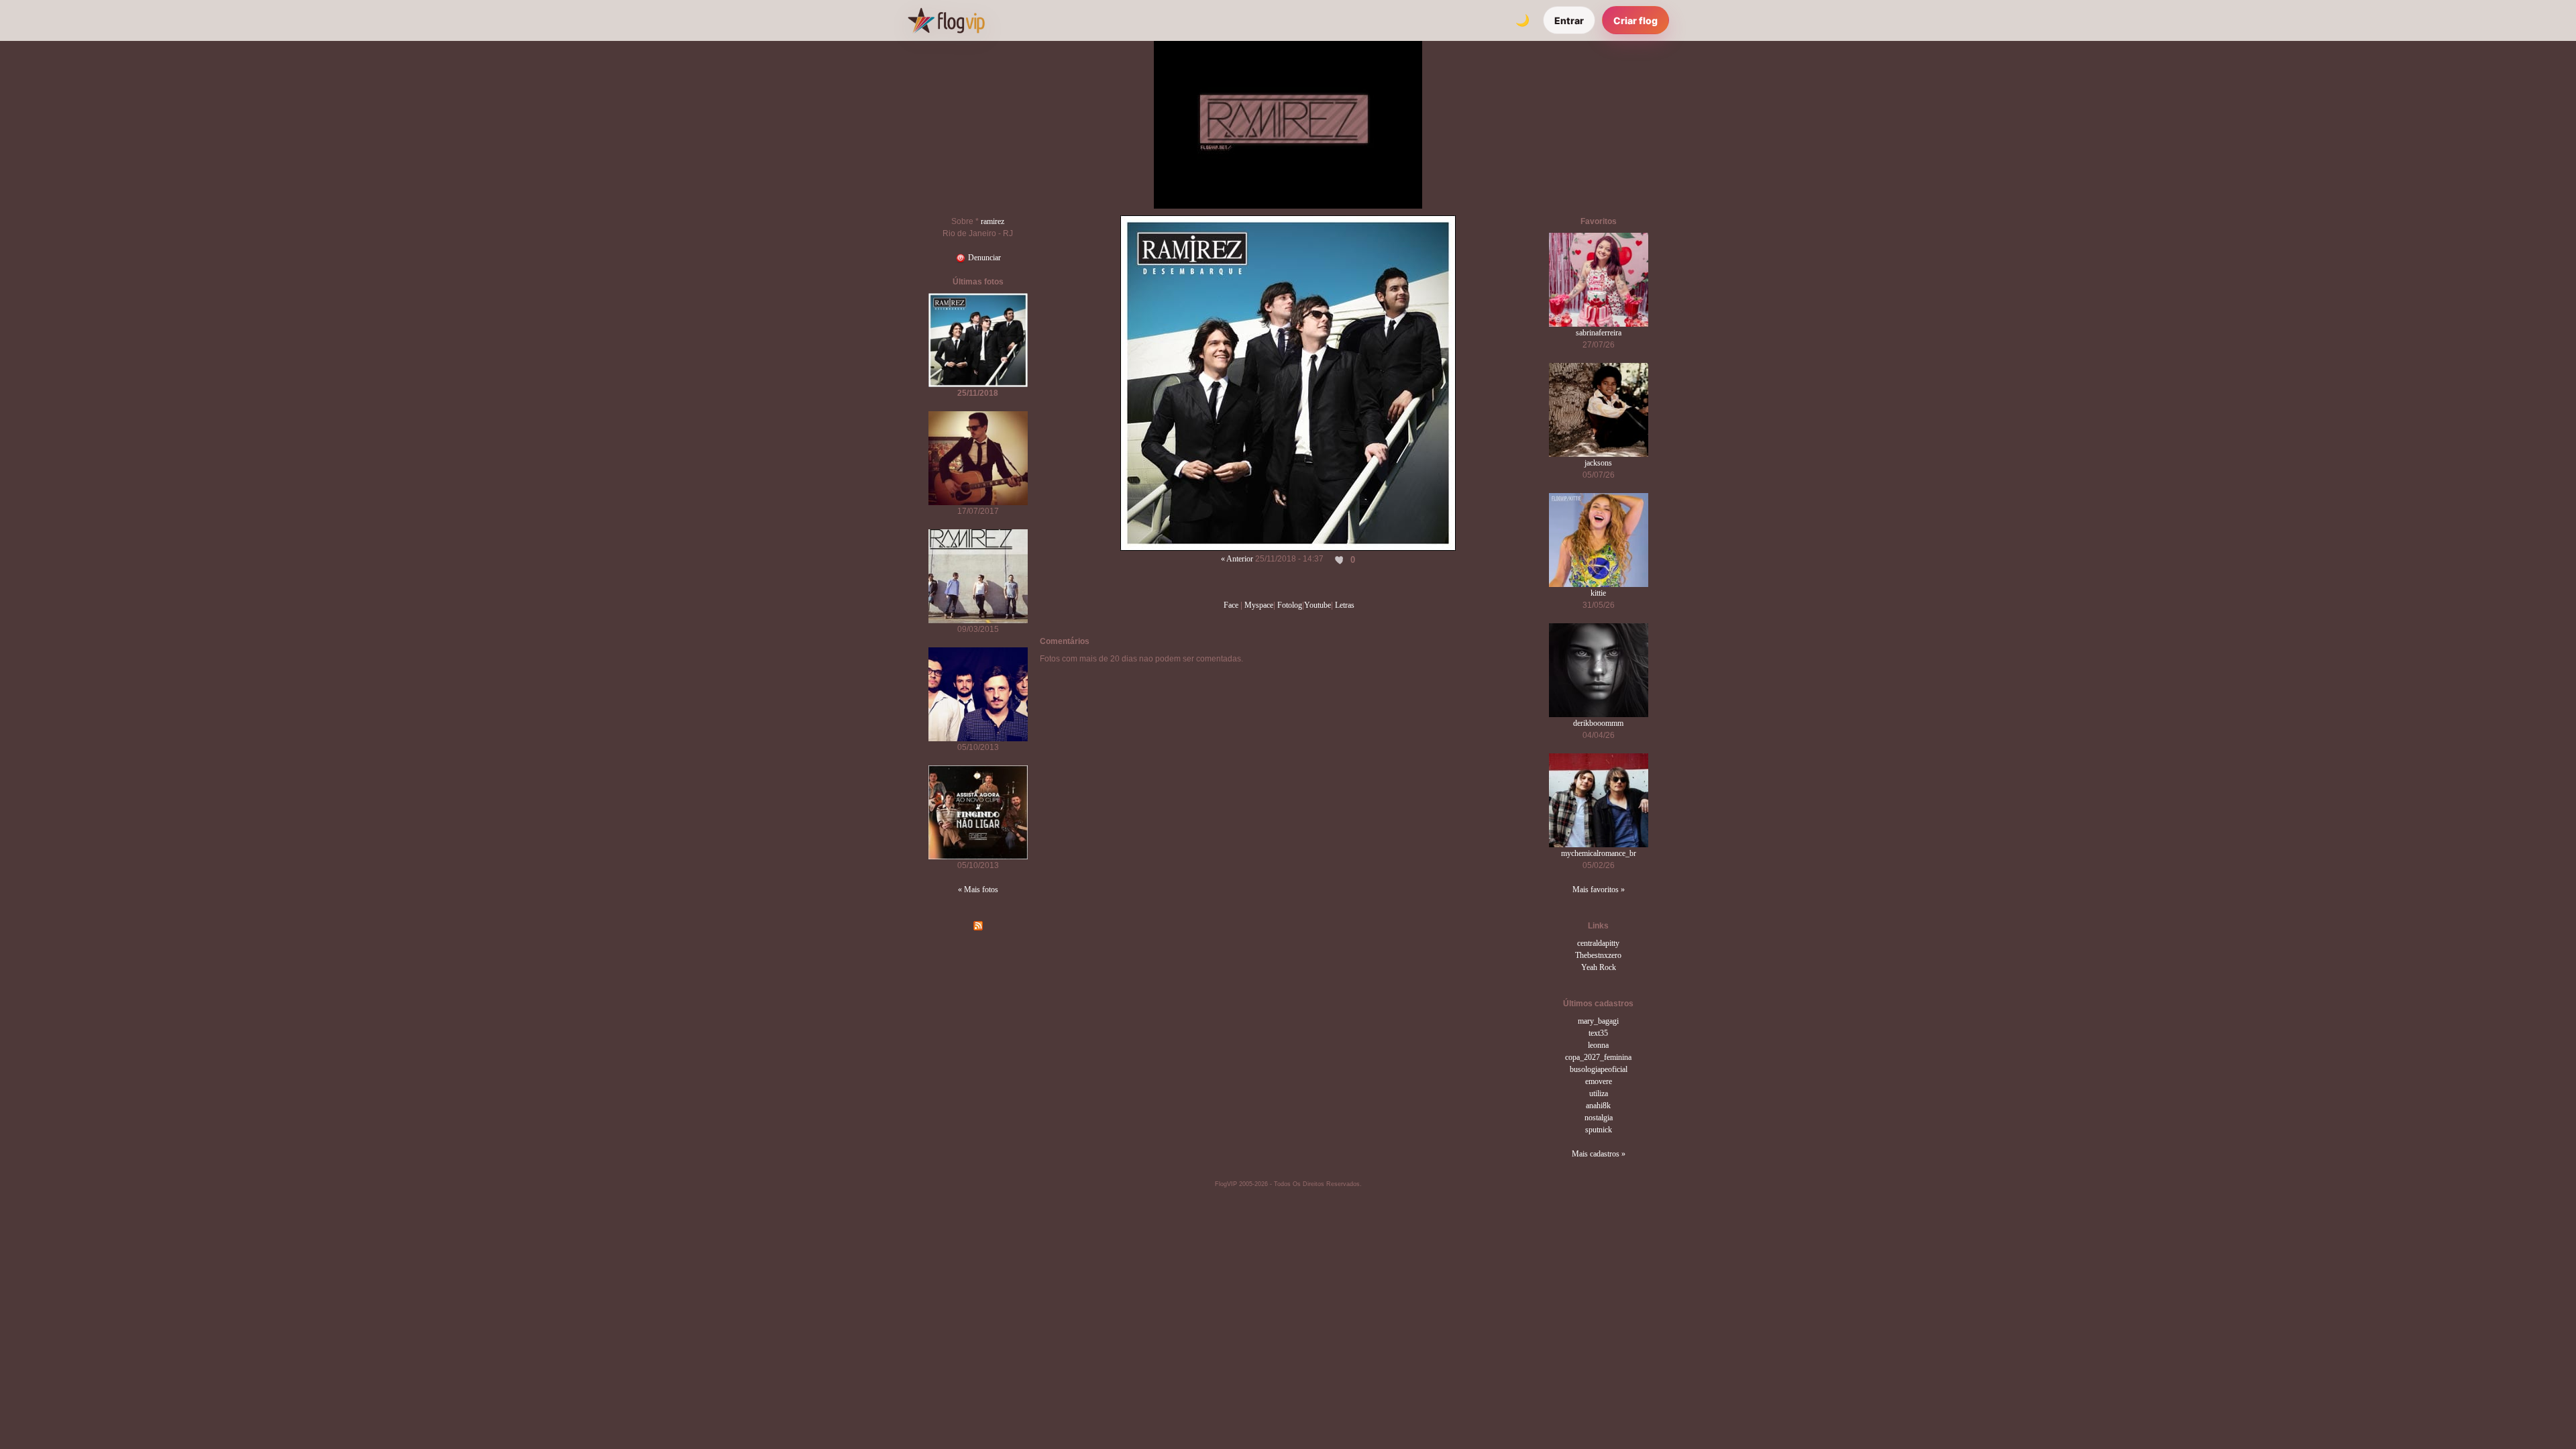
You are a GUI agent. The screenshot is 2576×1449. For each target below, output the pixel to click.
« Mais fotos (978, 890)
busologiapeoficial (1599, 1069)
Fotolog (1290, 605)
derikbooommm (1598, 723)
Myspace (1259, 605)
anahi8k (1598, 1106)
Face (1231, 605)
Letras (1344, 605)
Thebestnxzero (1598, 955)
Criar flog (1635, 20)
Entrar (1569, 20)
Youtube (1318, 605)
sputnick (1599, 1130)
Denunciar (983, 258)
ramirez (992, 221)
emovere (1599, 1081)
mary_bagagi (1598, 1021)
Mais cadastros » (1599, 1154)
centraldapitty (1598, 943)
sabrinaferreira (1599, 333)
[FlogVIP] (946, 20)
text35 (1598, 1033)
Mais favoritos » (1599, 890)
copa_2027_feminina (1598, 1057)
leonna (1598, 1045)
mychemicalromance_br (1599, 853)
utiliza (1599, 1093)
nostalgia (1599, 1118)
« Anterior (1237, 559)
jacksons (1598, 463)
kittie (1598, 593)
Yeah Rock (1599, 967)
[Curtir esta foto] (1340, 559)
